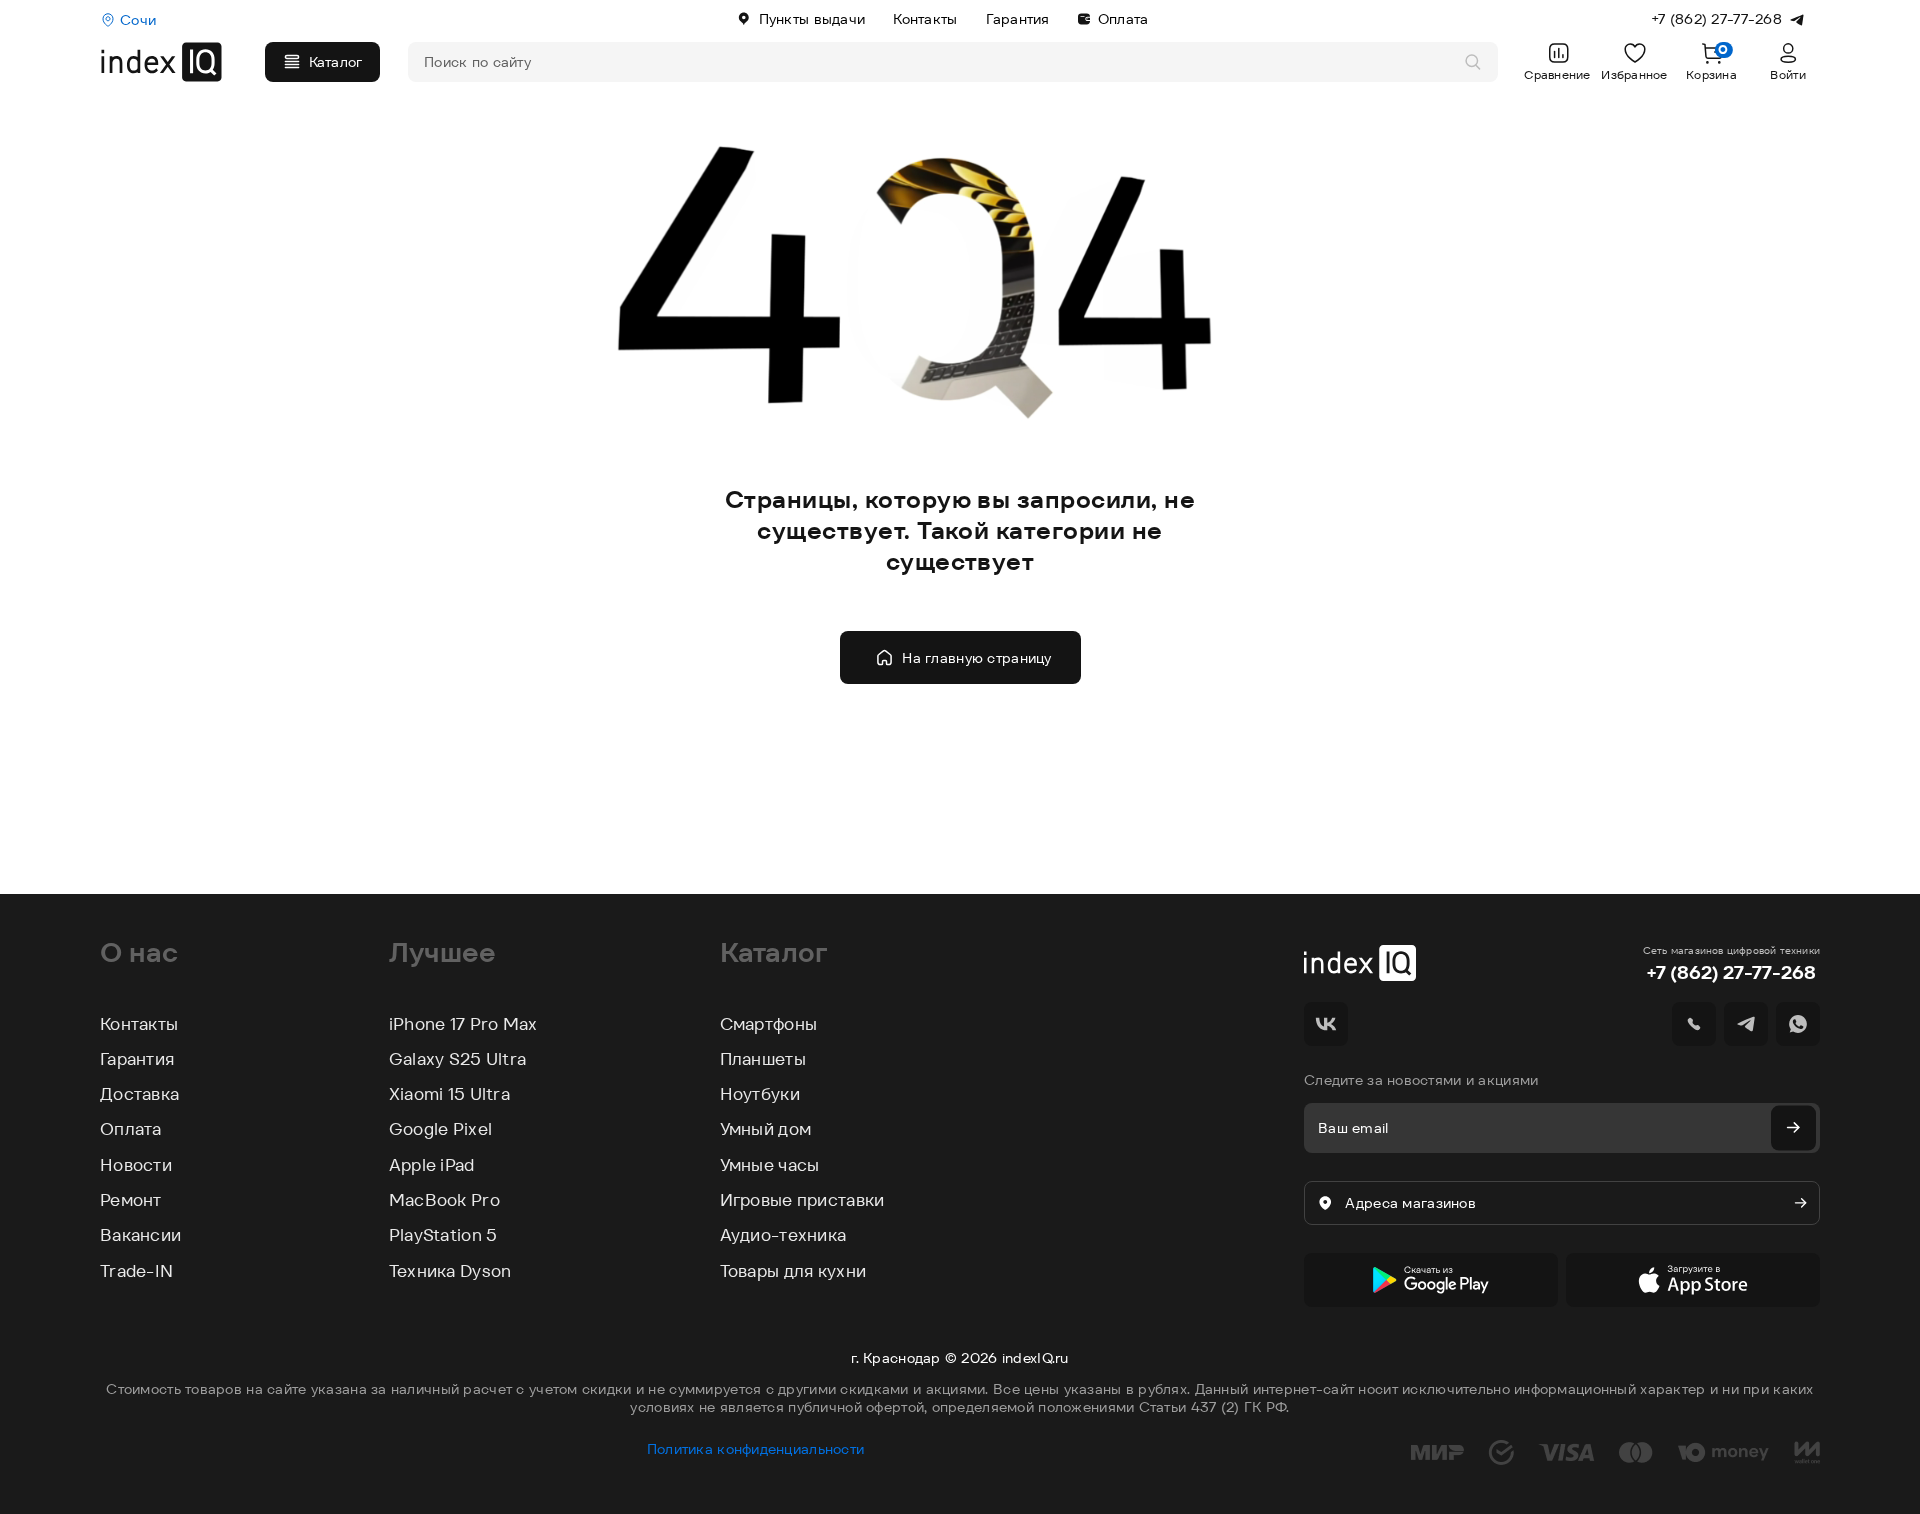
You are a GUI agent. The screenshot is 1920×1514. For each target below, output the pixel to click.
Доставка (139, 1094)
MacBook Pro (444, 1200)
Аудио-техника (783, 1235)
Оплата (1123, 19)
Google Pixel (440, 1129)
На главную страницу (976, 658)
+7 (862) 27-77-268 (1731, 972)
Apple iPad (432, 1165)
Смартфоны (769, 1024)
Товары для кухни (793, 1271)
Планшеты (763, 1059)
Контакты (925, 19)
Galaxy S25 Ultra (457, 1059)
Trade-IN (136, 1271)
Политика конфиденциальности (756, 1449)
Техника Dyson (450, 1271)
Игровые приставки (802, 1200)
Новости (136, 1165)
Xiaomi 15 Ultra (449, 1094)
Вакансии (140, 1235)
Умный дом (766, 1129)
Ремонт (131, 1200)
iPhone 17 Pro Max (463, 1024)
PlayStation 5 (443, 1235)
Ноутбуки (760, 1094)
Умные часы (770, 1165)
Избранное (1634, 74)
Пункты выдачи (812, 19)
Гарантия (1018, 19)
